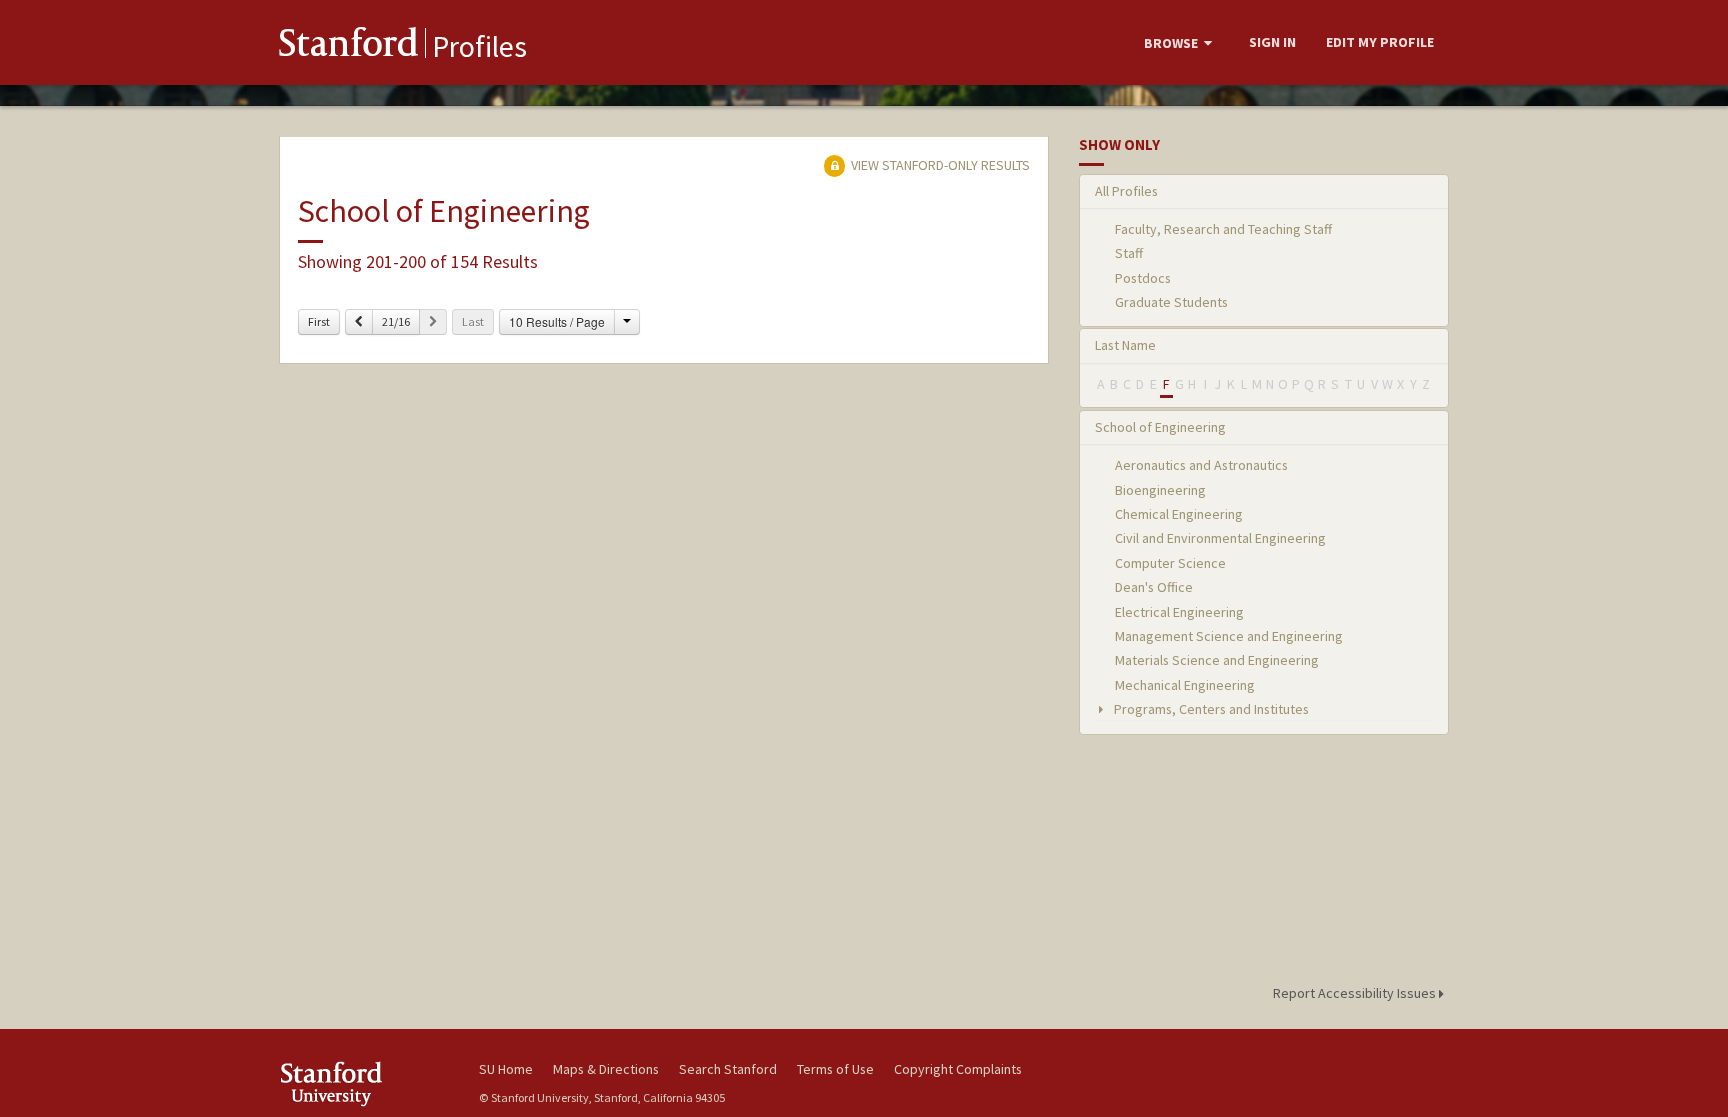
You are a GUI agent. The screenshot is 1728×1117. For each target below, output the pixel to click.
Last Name (1125, 345)
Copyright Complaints (958, 1069)
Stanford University (364, 1083)
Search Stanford (728, 1069)
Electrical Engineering (1179, 612)
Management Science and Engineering (1229, 636)
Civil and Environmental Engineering (1220, 538)
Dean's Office (1154, 587)
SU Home (506, 1069)
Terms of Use (835, 1069)
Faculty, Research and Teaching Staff (1223, 229)
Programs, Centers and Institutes (1210, 709)
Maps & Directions (606, 1069)
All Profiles (1126, 191)
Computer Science (1170, 563)
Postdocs (1143, 278)
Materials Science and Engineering (1217, 660)
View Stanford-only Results (939, 165)
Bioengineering (1160, 490)
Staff (1129, 253)
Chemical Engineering (1179, 514)
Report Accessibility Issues (1356, 993)
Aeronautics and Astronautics (1201, 465)
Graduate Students (1171, 302)
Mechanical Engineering (1185, 685)
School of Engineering (1160, 427)
